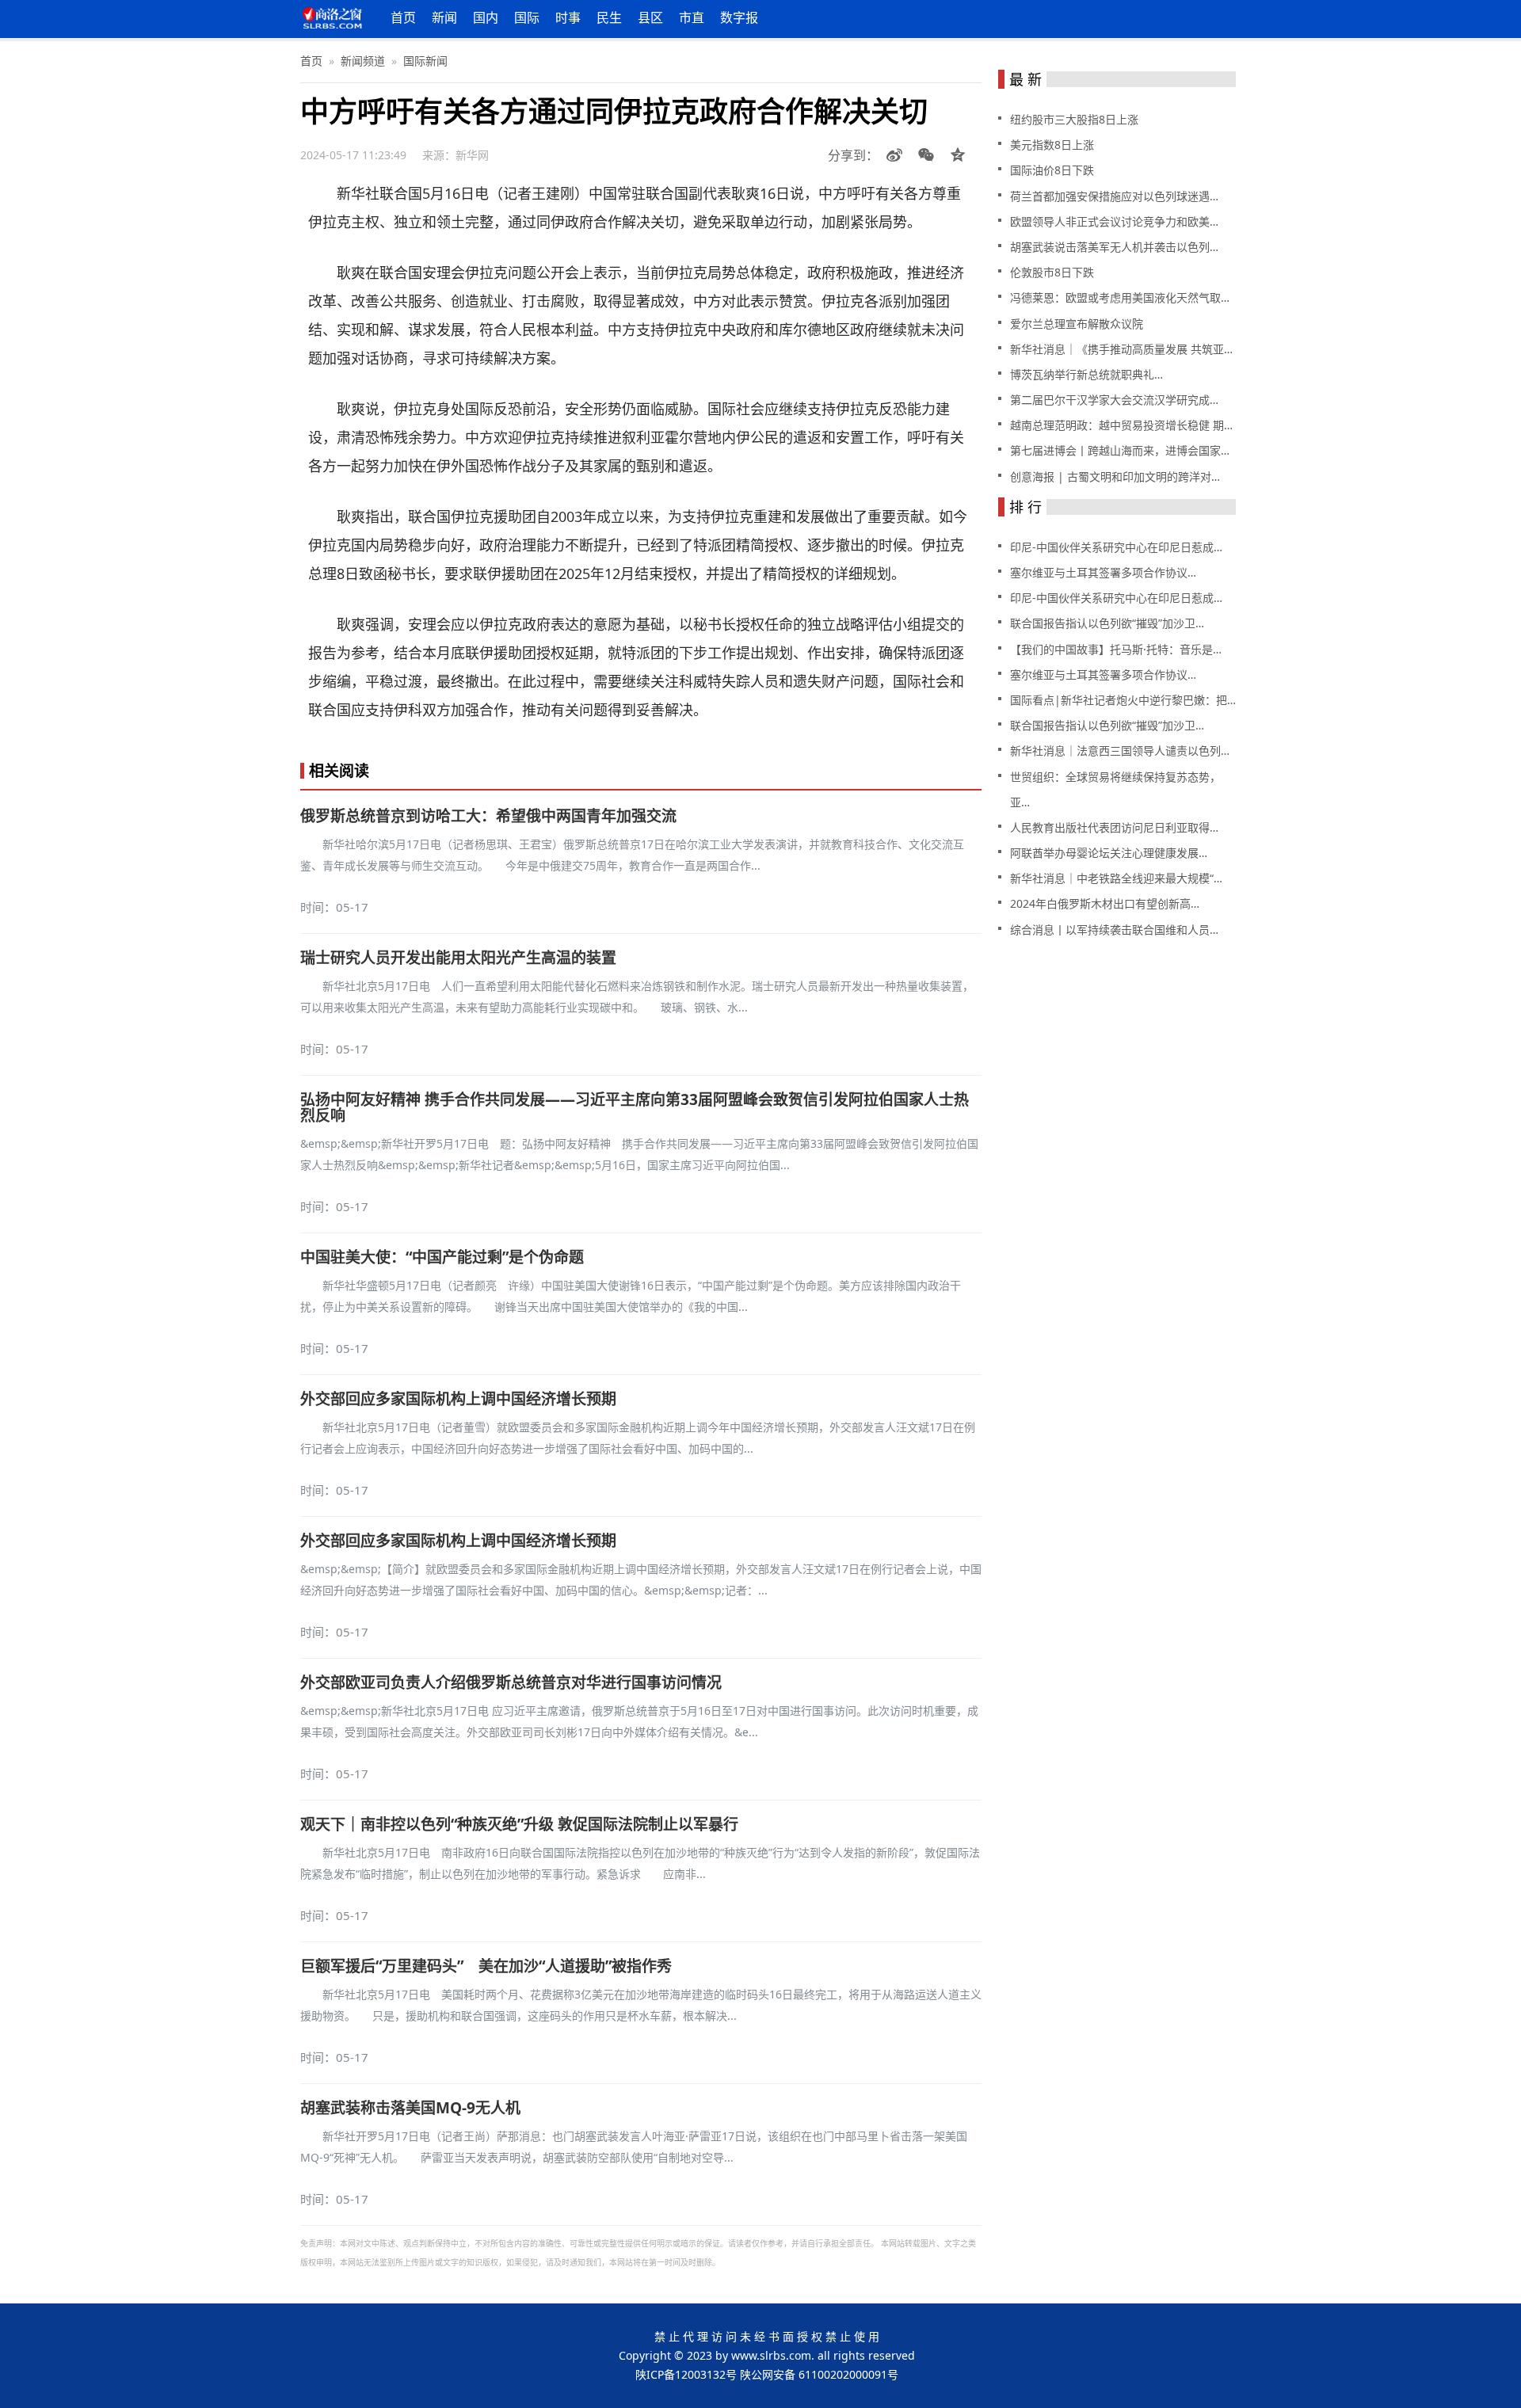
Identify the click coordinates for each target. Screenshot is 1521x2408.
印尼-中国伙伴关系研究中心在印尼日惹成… (1116, 547)
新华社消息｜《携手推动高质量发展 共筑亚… (1121, 349)
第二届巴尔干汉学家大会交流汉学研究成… (1114, 400)
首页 (403, 17)
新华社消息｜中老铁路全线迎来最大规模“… (1116, 878)
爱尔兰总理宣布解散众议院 (1077, 324)
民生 (609, 17)
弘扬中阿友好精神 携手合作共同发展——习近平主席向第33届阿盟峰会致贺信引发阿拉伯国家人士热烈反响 (635, 1107)
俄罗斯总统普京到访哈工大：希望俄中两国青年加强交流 (488, 816)
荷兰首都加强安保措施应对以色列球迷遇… (1114, 196)
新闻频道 (363, 61)
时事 (568, 17)
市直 (692, 17)
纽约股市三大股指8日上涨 (1074, 119)
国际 (527, 17)
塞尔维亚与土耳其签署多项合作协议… (1103, 572)
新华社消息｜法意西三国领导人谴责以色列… (1120, 751)
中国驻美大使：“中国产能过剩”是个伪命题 (442, 1257)
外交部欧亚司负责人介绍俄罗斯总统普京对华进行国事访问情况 (511, 1682)
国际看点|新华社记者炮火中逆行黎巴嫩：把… (1123, 700)
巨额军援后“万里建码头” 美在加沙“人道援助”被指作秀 (486, 1966)
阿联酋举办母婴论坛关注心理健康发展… (1109, 853)
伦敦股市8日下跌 (1052, 272)
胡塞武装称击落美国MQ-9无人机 (410, 2108)
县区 (650, 17)
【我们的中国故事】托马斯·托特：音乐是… (1116, 649)
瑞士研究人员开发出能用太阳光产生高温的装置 (458, 958)
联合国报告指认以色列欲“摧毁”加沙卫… (1107, 623)
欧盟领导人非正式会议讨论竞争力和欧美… (1114, 221)
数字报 (739, 17)
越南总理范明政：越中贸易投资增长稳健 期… (1121, 425)
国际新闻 (425, 61)
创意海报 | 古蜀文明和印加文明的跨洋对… (1115, 476)
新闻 (444, 17)
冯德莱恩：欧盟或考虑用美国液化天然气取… (1120, 297)
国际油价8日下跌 (1052, 170)
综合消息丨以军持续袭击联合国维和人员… (1114, 930)
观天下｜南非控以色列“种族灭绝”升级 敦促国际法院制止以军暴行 (519, 1824)
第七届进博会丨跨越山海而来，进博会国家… (1120, 450)
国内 (486, 17)
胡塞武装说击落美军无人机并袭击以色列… (1114, 247)
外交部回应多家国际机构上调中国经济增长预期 (458, 1399)
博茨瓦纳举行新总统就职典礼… (1086, 374)
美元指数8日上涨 (1052, 145)
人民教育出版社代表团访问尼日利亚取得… (1114, 827)
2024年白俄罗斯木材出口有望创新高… (1105, 903)
